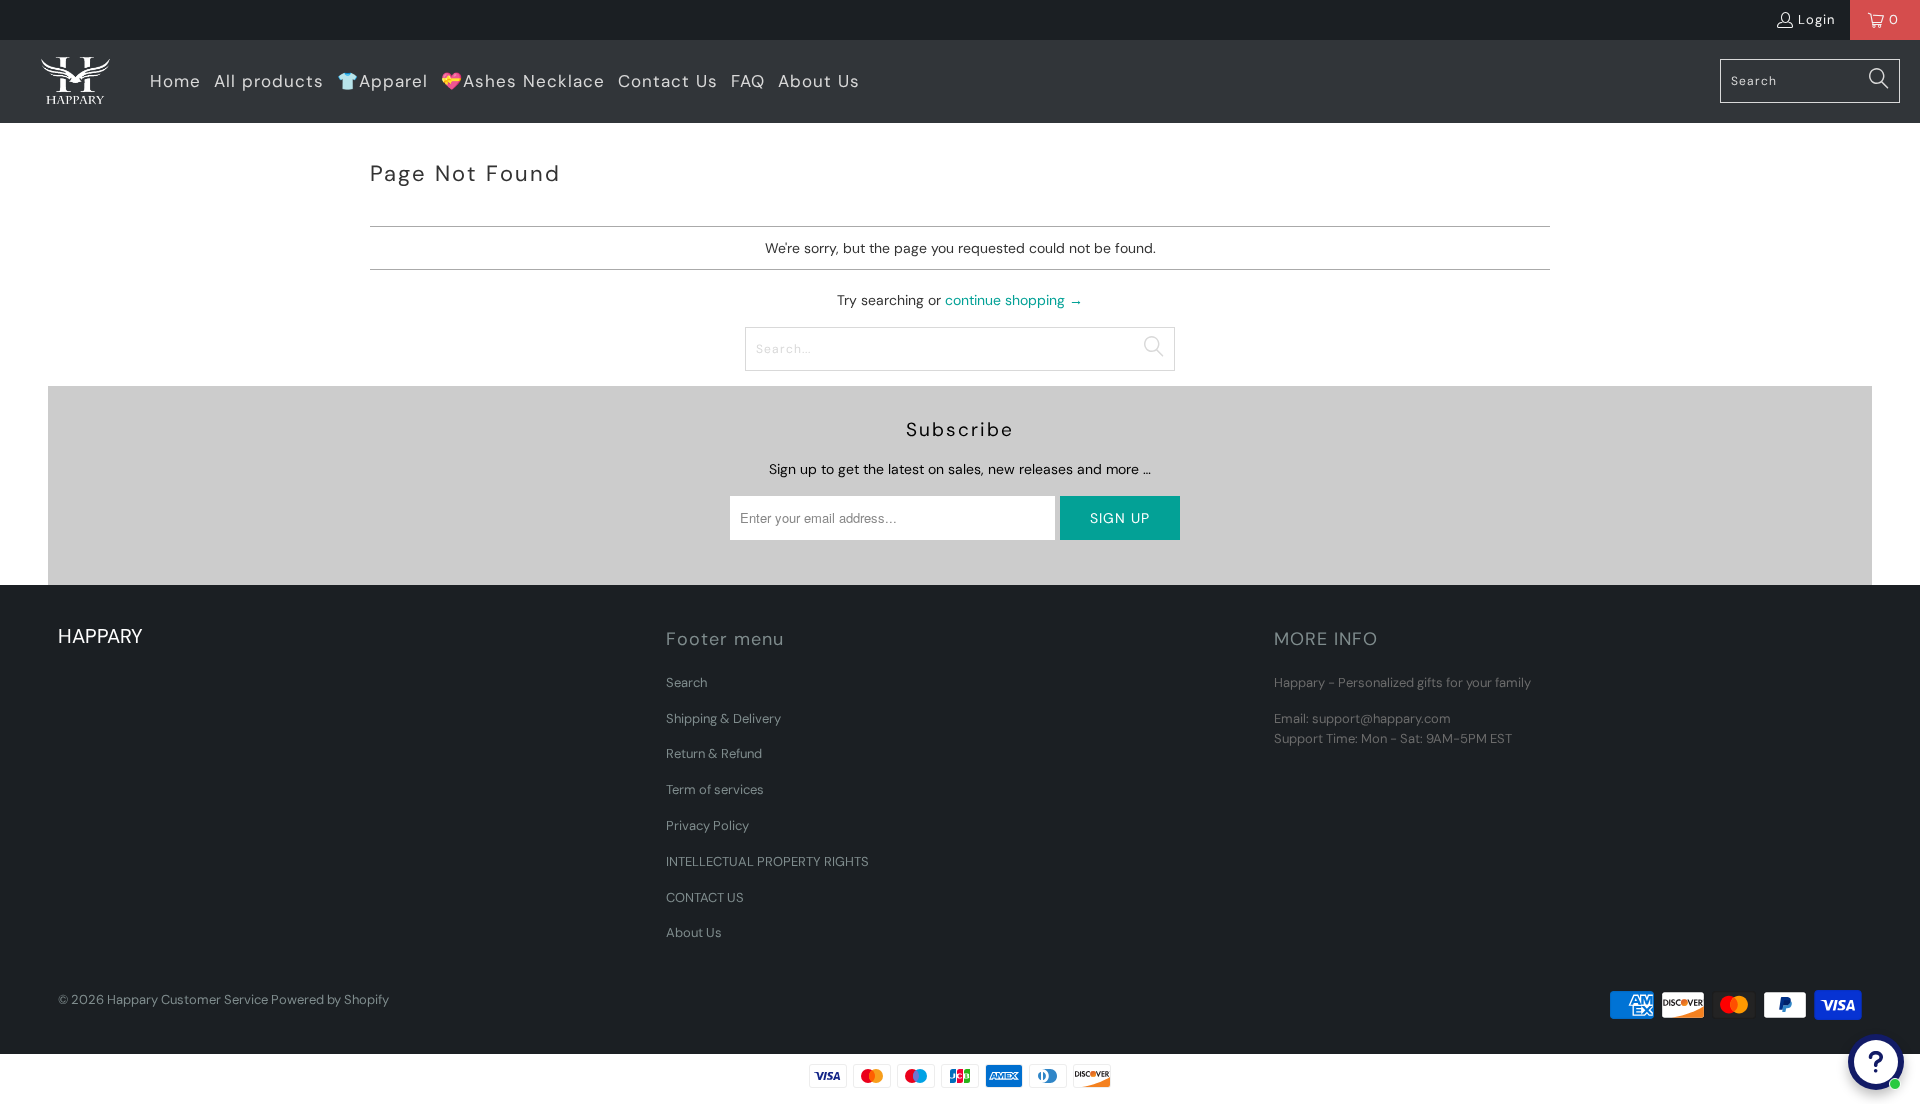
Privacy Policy (707, 825)
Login (1816, 19)
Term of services (715, 789)
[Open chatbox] (1876, 1062)
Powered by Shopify (330, 999)
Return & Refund (714, 753)
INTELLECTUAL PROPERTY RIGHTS (767, 861)
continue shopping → (1014, 300)
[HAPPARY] (75, 81)
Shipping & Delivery (723, 718)
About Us (694, 932)
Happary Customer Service (187, 999)
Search (686, 682)
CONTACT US (705, 897)
